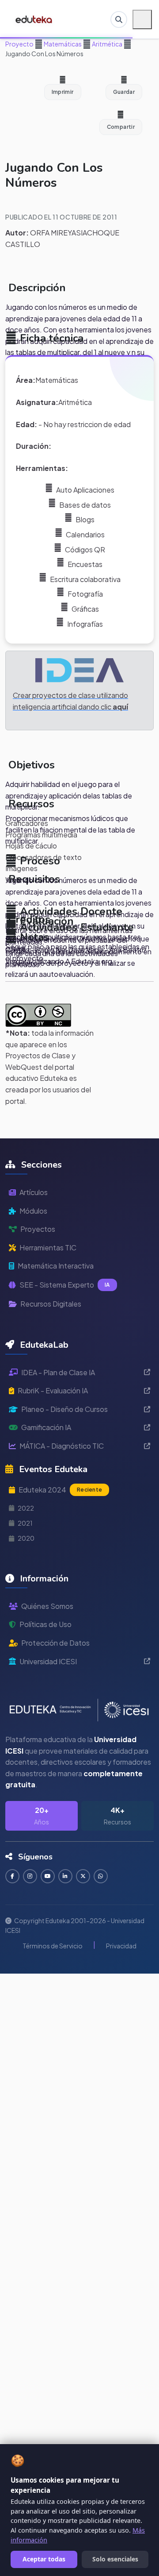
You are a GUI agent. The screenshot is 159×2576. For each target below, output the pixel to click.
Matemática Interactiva (56, 1266)
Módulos (33, 1211)
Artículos (34, 1192)
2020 (26, 1538)
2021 (25, 1523)
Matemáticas (62, 44)
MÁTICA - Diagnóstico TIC (62, 1446)
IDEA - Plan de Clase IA (58, 1372)
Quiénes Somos (47, 1606)
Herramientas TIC (48, 1248)
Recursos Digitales (51, 1304)
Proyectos (38, 1229)
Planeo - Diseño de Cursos (64, 1409)
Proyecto (19, 44)
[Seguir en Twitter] (83, 1876)
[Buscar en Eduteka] (119, 19)
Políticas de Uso (45, 1624)
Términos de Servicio (53, 1946)
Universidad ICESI (48, 1661)
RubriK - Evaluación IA (53, 1390)
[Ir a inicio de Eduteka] (34, 19)
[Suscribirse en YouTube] (48, 1876)
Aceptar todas (44, 2559)
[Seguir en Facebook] (12, 1876)
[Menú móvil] (142, 19)
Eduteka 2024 (60, 1490)
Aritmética (107, 44)
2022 (26, 1508)
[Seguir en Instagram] (30, 1876)
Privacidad (121, 1946)
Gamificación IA (46, 1427)
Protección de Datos (55, 1643)
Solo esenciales (115, 2559)
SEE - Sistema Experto (65, 1285)
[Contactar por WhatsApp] (101, 1876)
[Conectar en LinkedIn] (65, 1876)
